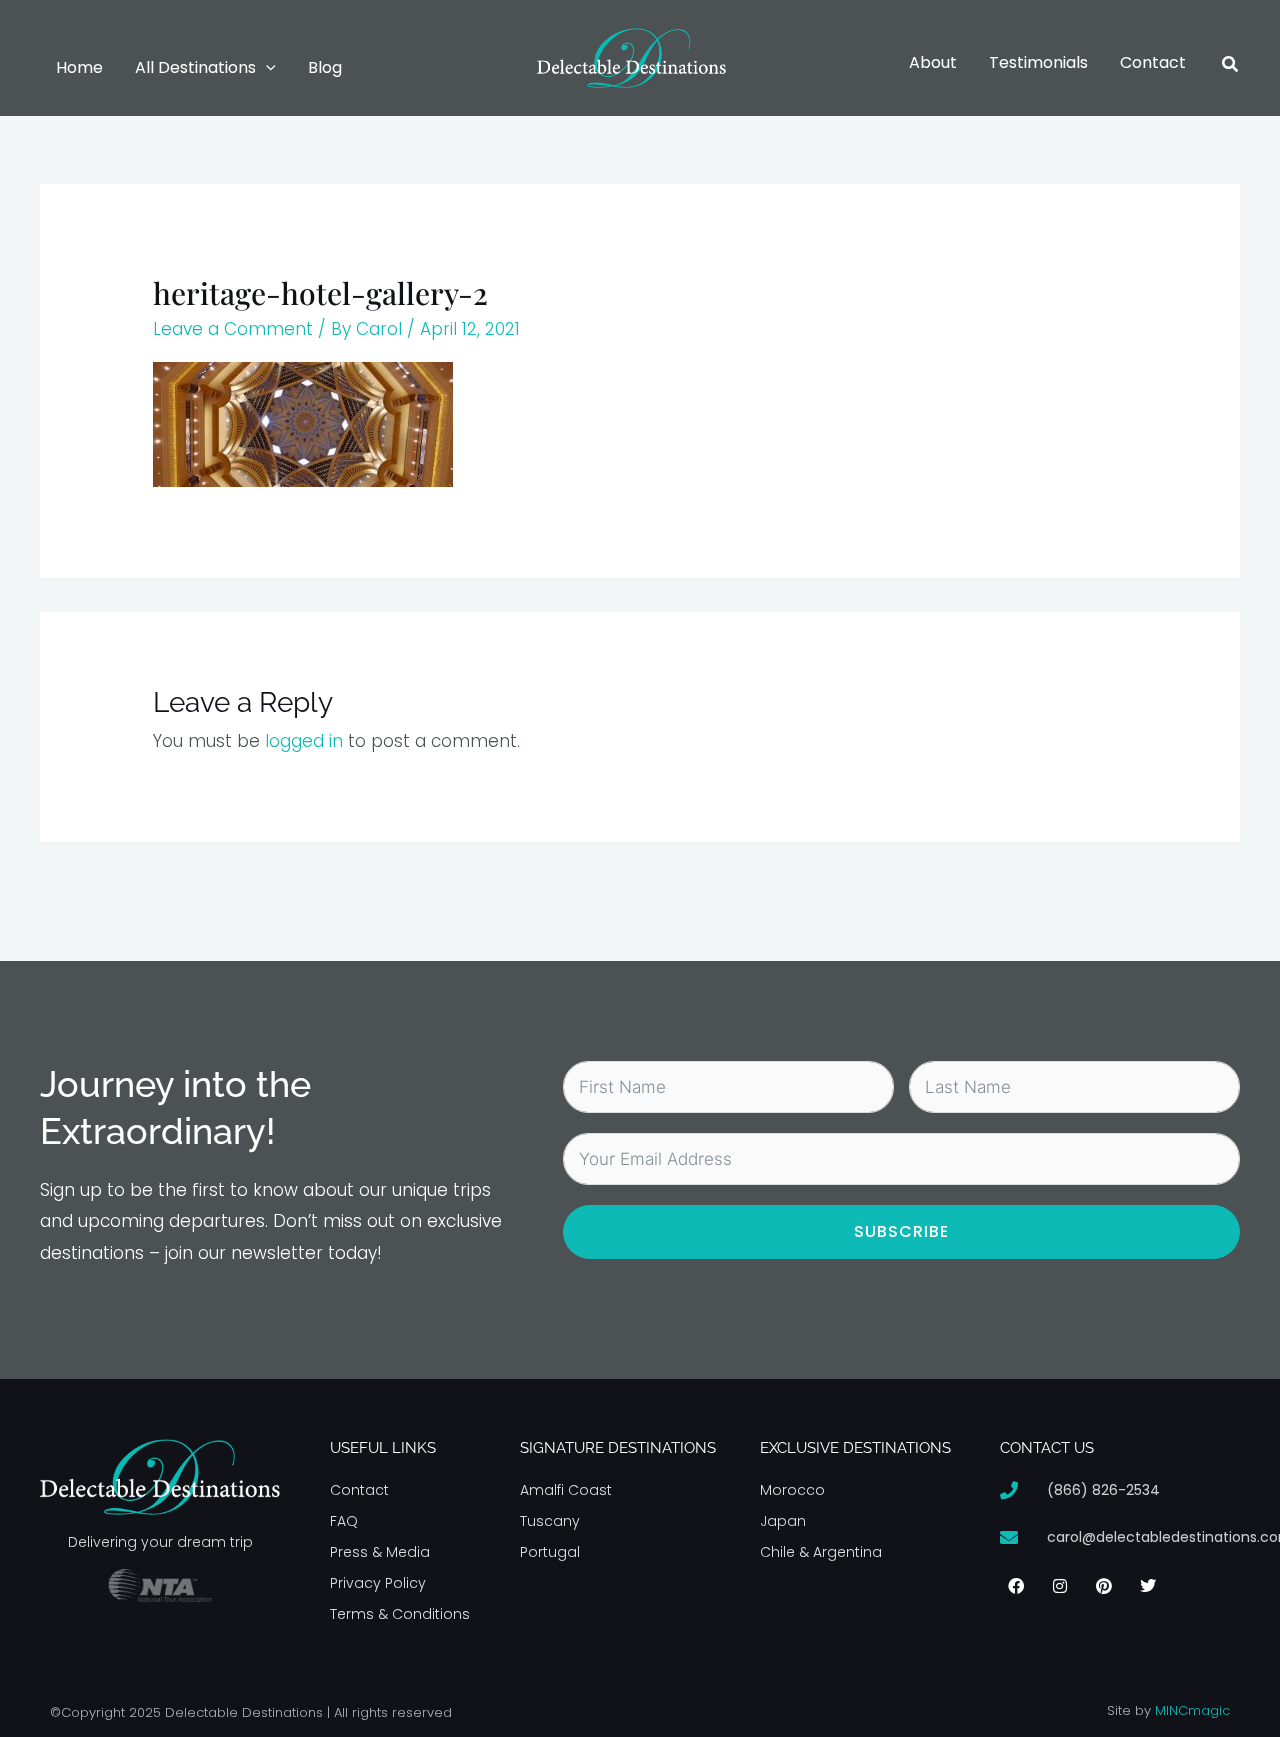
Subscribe (901, 1231)
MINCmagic (1192, 1710)
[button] (266, 68)
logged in (304, 741)
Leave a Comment (233, 329)
